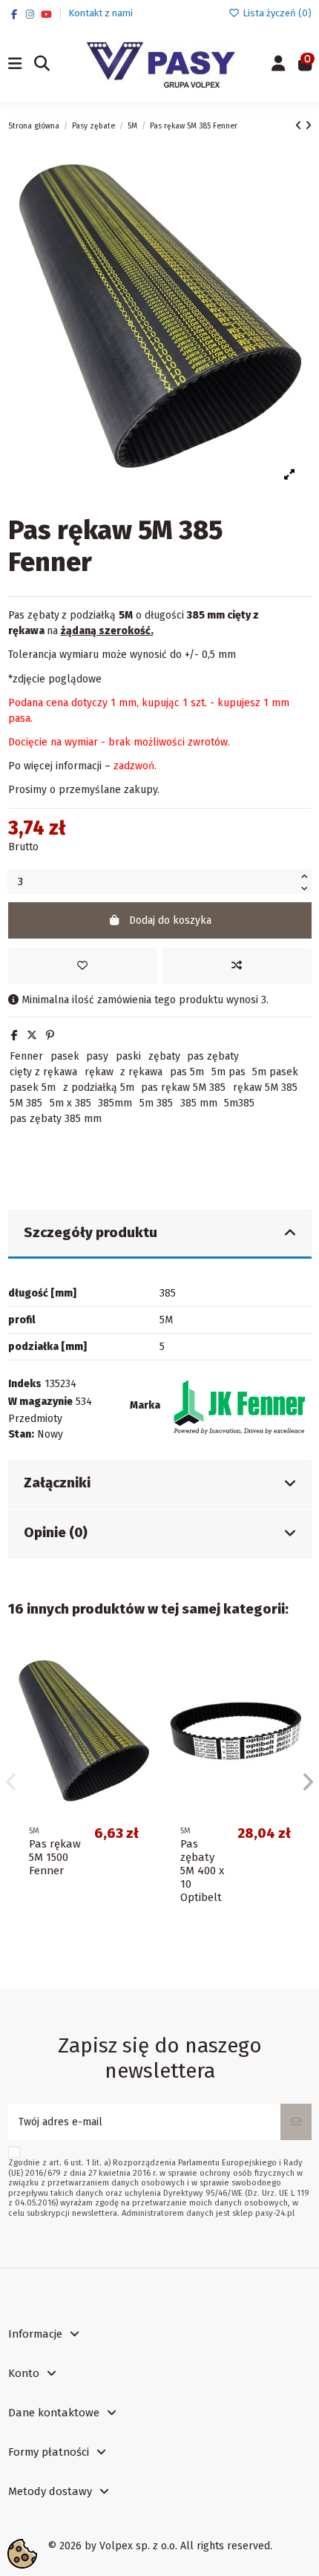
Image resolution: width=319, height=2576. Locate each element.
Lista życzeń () (276, 13)
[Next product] (308, 126)
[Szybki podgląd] (137, 1721)
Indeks (25, 1384)
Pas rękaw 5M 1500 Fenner (55, 1857)
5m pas (228, 1072)
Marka (145, 1405)
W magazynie (40, 1402)
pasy (97, 1056)
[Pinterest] (50, 1036)
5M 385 (26, 1103)
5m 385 (156, 1103)
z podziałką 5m (99, 1088)
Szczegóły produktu (91, 1233)
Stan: (21, 1434)
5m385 (239, 1103)
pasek (65, 1056)
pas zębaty (213, 1056)
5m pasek (275, 1072)
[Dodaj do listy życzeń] (82, 966)
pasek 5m (33, 1088)
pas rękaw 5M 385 (183, 1088)
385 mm (199, 1103)
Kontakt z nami (101, 13)
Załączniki (57, 1483)
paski (128, 1056)
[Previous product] (300, 126)
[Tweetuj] (32, 1036)
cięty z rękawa (43, 1072)
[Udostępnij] (14, 1036)
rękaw (99, 1072)
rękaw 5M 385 (265, 1088)
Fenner (26, 1056)
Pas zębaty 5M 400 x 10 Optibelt (202, 1871)
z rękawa (141, 1072)
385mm (115, 1103)
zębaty (164, 1056)
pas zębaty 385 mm (56, 1119)
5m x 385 (70, 1103)
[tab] (160, 1235)
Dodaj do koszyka (170, 920)
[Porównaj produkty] (137, 1695)
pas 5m (187, 1072)
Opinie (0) (56, 1533)
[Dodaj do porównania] (237, 966)
